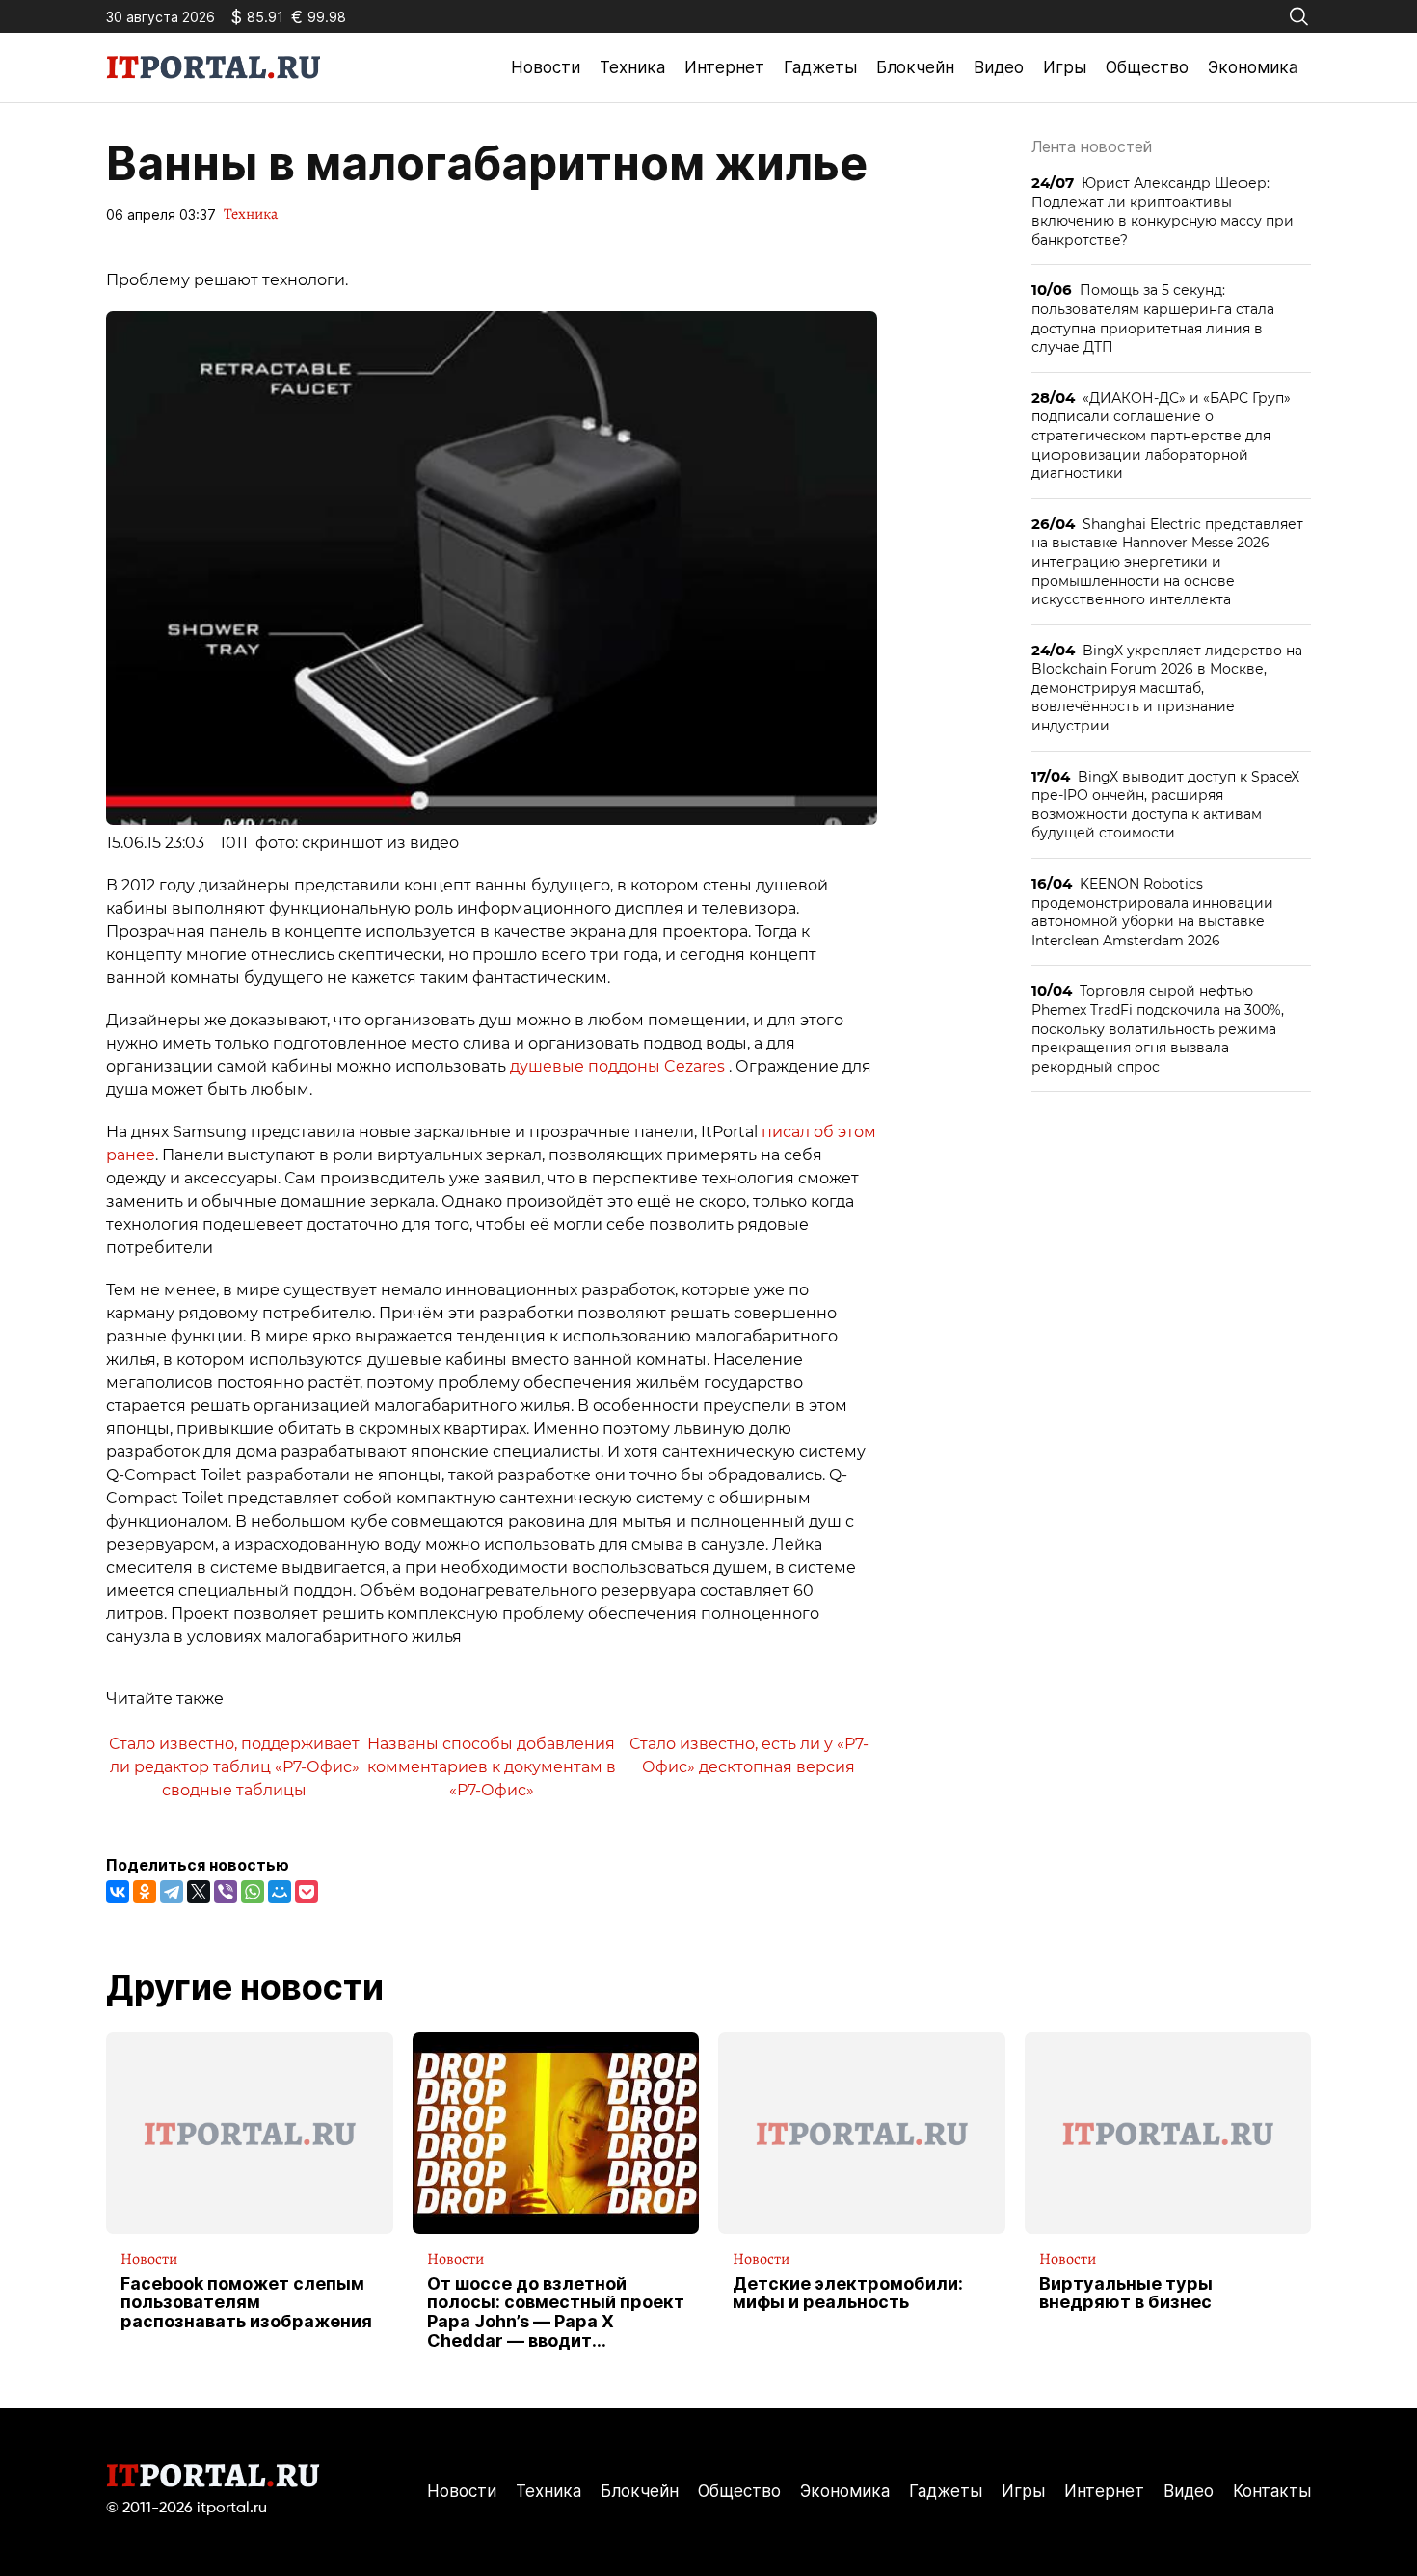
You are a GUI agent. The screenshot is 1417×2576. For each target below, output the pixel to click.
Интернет (724, 67)
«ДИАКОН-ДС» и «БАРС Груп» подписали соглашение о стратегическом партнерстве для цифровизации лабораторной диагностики (1161, 435)
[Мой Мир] (280, 1892)
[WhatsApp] (253, 1892)
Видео (999, 67)
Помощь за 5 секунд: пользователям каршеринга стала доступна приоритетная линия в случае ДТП (1153, 318)
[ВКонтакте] (118, 1892)
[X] (199, 1892)
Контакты (1272, 2491)
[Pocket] (307, 1892)
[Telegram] (172, 1892)
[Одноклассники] (145, 1892)
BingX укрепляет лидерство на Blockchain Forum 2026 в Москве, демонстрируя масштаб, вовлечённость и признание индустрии (1167, 688)
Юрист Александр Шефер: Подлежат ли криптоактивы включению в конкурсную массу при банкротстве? (1163, 211)
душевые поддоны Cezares (619, 1066)
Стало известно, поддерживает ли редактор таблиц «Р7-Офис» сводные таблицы (234, 1766)
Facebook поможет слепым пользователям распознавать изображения (246, 2303)
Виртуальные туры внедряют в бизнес (1126, 2294)
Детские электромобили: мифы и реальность (848, 2294)
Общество (1147, 67)
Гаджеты (820, 67)
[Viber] (226, 1892)
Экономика (1253, 67)
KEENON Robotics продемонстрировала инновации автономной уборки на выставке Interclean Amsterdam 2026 (1152, 912)
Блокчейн (915, 67)
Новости (546, 67)
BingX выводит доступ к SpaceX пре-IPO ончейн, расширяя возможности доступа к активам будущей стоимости (1165, 805)
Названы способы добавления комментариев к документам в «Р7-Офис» (492, 1766)
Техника (632, 67)
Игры (1065, 67)
